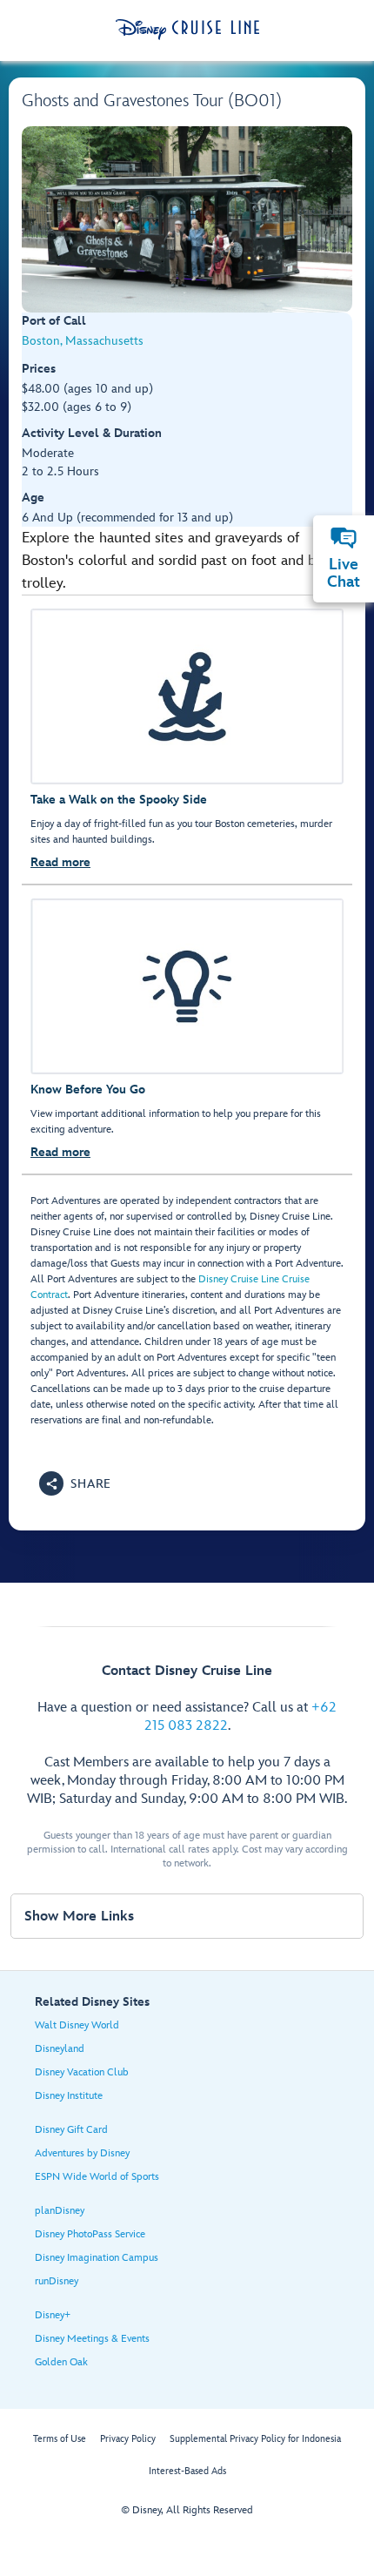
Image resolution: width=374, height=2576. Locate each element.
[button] (75, 1483)
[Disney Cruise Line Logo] (187, 30)
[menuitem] (344, 538)
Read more (60, 862)
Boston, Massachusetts (83, 341)
